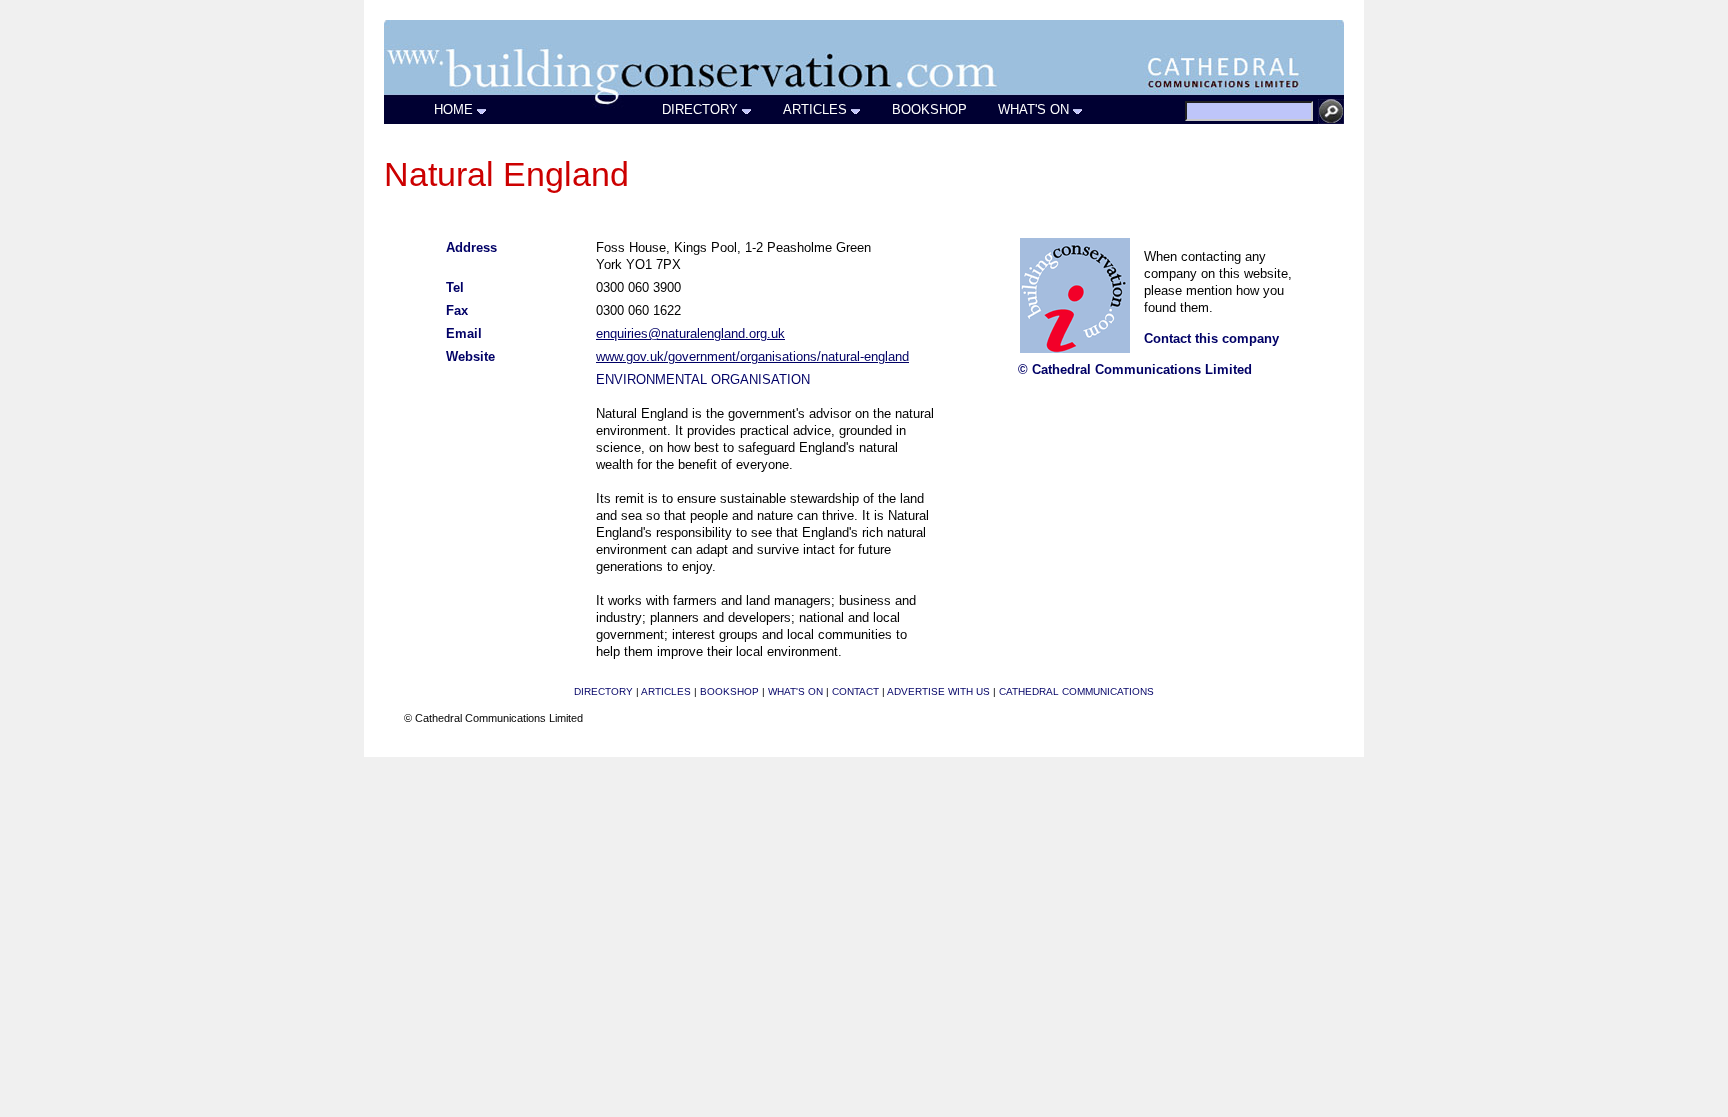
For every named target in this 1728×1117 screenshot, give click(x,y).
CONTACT (855, 691)
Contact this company (1211, 338)
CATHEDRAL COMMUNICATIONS (1076, 691)
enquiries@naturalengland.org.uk (690, 333)
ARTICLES (815, 109)
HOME (453, 109)
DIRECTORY (700, 109)
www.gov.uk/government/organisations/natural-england (752, 356)
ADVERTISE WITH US (938, 691)
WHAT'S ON (1033, 109)
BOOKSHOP (929, 109)
